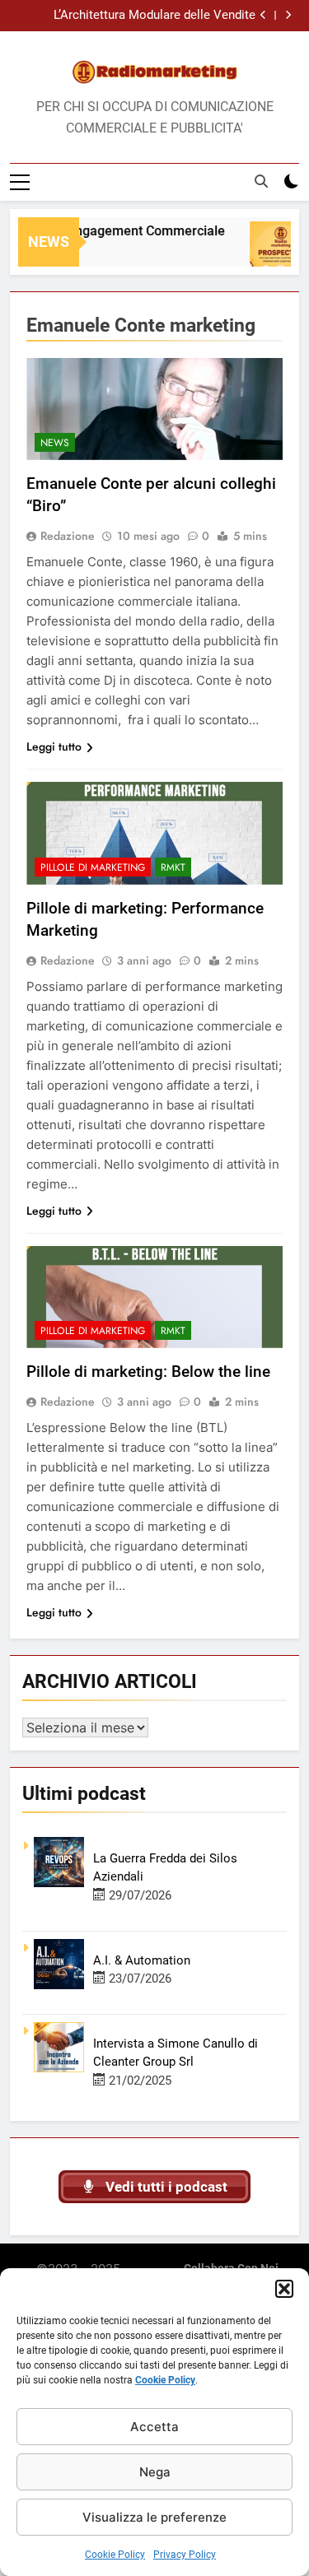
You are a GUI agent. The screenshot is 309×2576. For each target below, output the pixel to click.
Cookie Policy (165, 2380)
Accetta (154, 2427)
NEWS (55, 443)
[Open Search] (261, 181)
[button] (284, 2289)
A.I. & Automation (142, 1960)
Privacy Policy (185, 2555)
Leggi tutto (54, 746)
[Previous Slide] (263, 15)
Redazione (68, 536)
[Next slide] (288, 15)
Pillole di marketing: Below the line (148, 1372)
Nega (155, 2472)
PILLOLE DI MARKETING (93, 867)
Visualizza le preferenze (154, 2517)
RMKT (173, 867)
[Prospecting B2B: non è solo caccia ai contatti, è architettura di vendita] (272, 252)
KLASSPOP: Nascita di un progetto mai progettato (149, 17)
